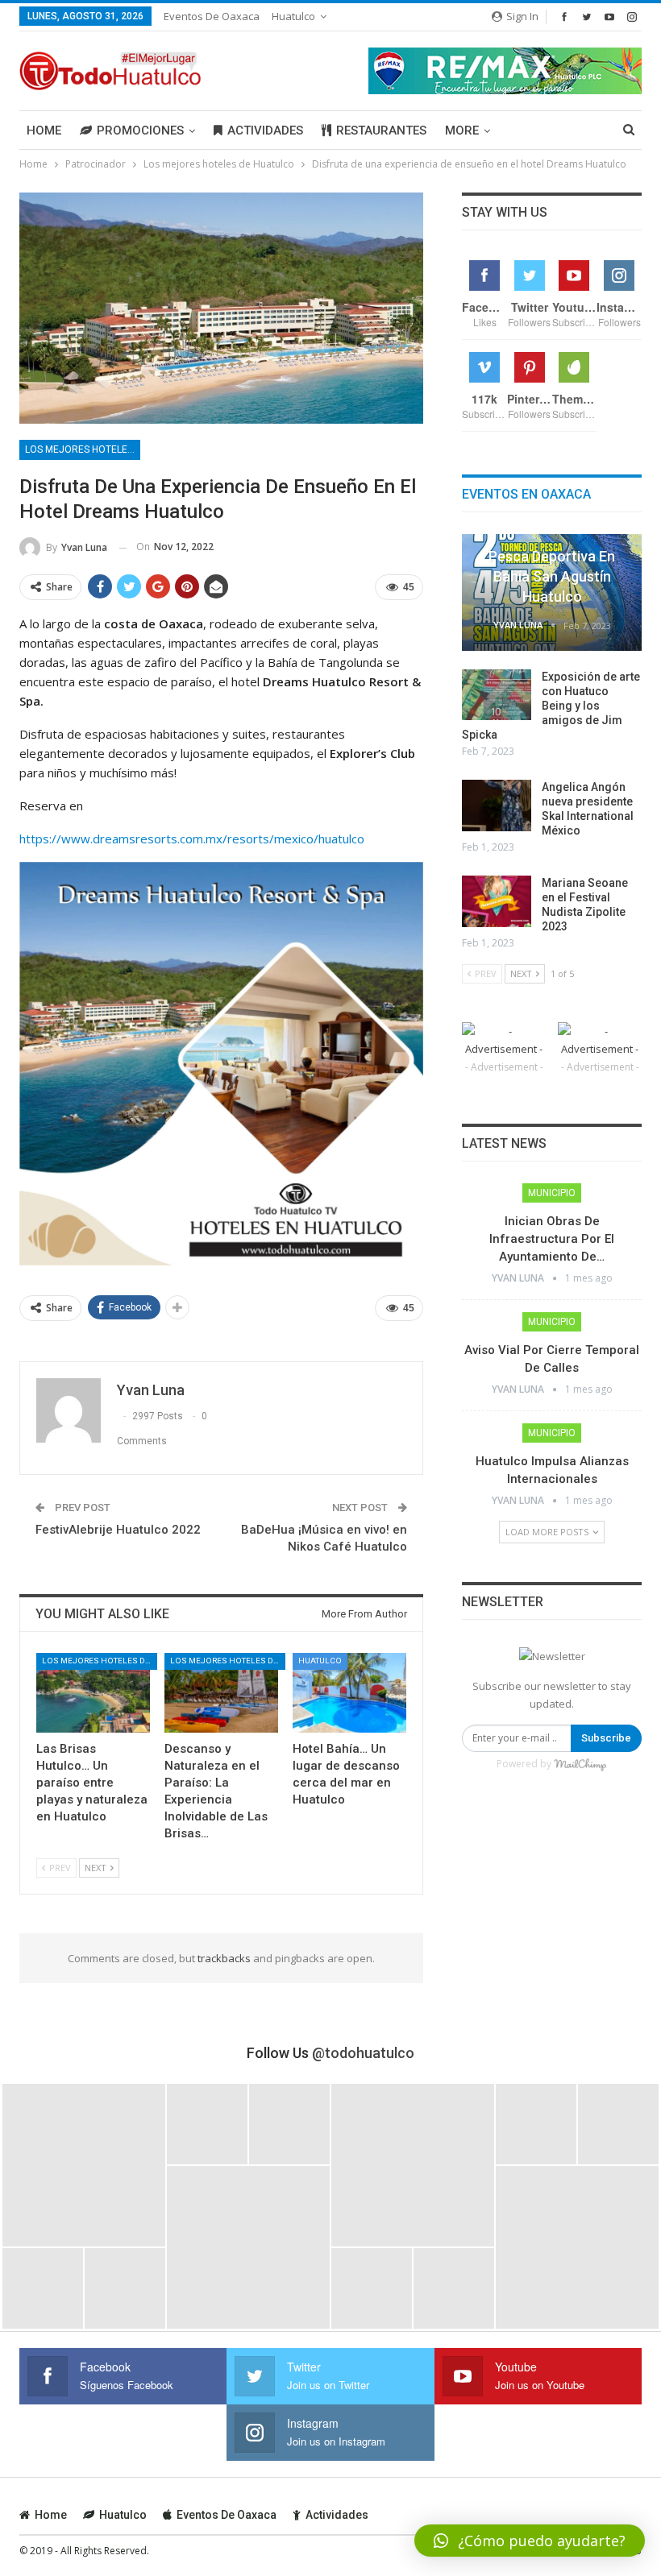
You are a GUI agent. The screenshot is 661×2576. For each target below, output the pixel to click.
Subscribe (606, 1738)
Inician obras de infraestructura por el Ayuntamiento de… (552, 1239)
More (462, 130)
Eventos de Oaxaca (212, 16)
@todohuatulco (363, 2053)
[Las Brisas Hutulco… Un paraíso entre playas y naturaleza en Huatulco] (93, 1693)
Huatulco (293, 16)
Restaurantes (381, 130)
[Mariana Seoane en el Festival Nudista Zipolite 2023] (497, 901)
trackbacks (224, 1958)
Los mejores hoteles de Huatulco (83, 449)
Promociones (140, 130)
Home (44, 130)
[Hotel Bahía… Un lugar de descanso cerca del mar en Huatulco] (349, 1693)
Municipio (552, 1193)
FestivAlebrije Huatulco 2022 (118, 1530)
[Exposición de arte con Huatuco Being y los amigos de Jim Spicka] (497, 695)
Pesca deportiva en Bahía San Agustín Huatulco (552, 576)
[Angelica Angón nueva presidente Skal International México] (497, 806)
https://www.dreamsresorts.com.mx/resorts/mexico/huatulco (192, 839)
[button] (530, 2541)
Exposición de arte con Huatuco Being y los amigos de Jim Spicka (551, 706)
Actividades (265, 130)
